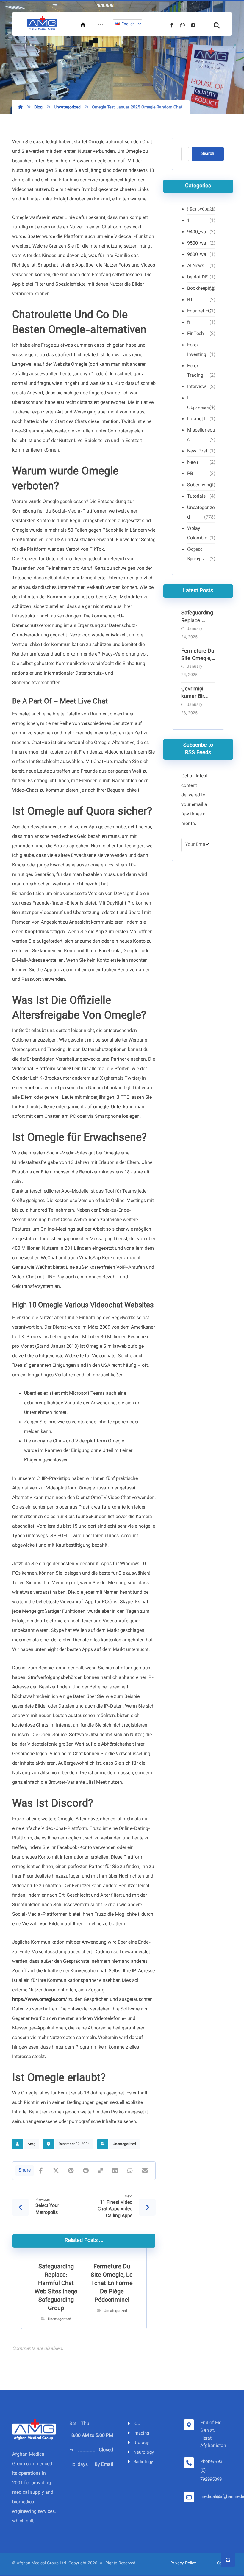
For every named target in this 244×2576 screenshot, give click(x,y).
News (193, 463)
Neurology (144, 2453)
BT (190, 300)
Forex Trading (195, 371)
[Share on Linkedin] (115, 2171)
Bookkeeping (201, 289)
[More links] (101, 25)
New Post (197, 451)
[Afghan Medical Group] (42, 24)
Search (208, 154)
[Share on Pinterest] (71, 2171)
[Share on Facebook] (41, 2171)
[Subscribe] (207, 845)
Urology (141, 2443)
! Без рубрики (201, 210)
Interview (197, 387)
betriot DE (197, 277)
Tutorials (196, 497)
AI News (196, 266)
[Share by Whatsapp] (130, 2171)
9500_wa (197, 243)
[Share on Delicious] (101, 2171)
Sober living (200, 485)
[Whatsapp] (182, 25)
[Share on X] (56, 2171)
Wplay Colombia (197, 534)
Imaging (141, 2433)
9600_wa (197, 255)
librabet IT (198, 419)
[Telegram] (193, 25)
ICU (137, 2424)
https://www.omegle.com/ (40, 2000)
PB (190, 474)
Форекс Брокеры (196, 554)
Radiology (143, 2462)
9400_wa (197, 232)
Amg (32, 2144)
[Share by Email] (145, 2171)
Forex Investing (197, 350)
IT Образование (200, 403)
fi (189, 323)
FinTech (195, 334)
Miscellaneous (201, 435)
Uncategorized (124, 2144)
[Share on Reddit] (86, 2171)
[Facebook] (172, 25)
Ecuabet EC (199, 311)
